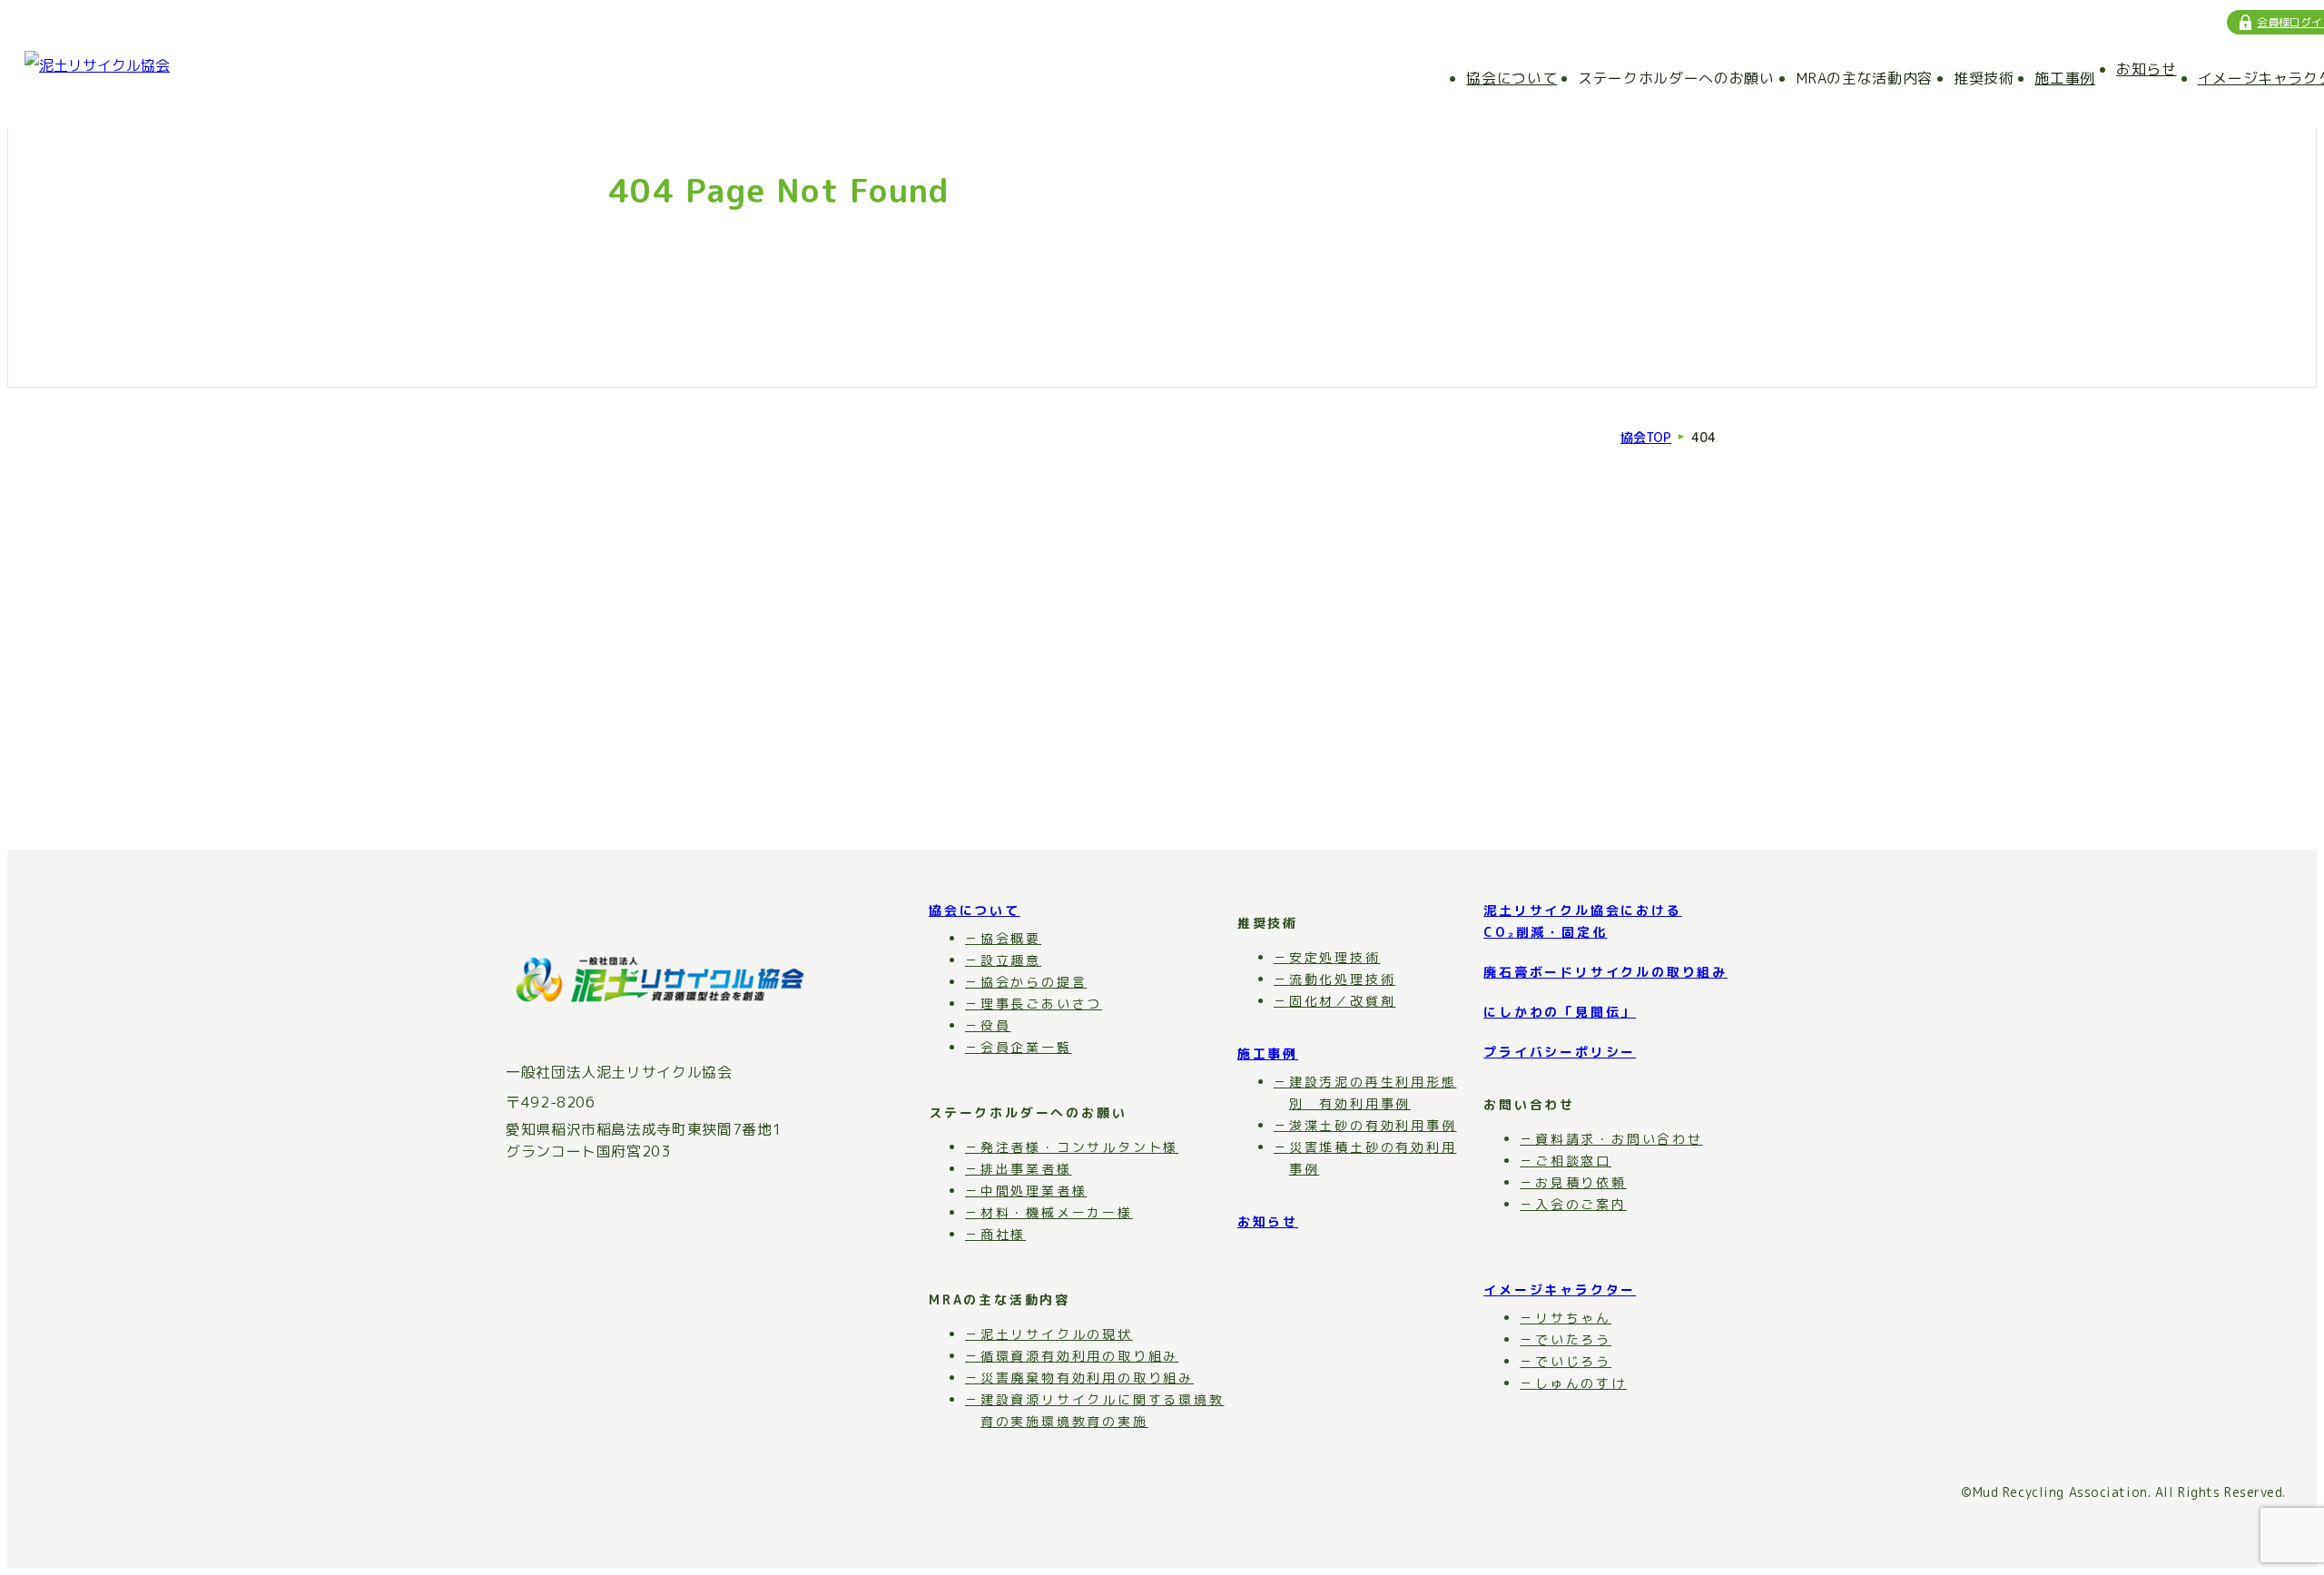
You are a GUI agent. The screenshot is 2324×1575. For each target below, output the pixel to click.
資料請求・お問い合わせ (1619, 1139)
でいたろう (1573, 1339)
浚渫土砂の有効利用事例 (1373, 1125)
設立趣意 (1011, 960)
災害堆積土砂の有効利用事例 (1373, 1158)
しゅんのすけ (1581, 1383)
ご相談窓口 (1573, 1161)
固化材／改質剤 (1342, 1001)
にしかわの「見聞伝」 (1560, 1012)
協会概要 (1011, 938)
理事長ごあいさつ (1041, 1004)
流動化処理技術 (1342, 979)
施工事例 (2065, 78)
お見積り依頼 (1581, 1182)
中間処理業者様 (1034, 1191)
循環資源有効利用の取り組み (1079, 1356)
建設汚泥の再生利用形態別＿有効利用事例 (1373, 1093)
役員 (995, 1025)
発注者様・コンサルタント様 (1079, 1147)
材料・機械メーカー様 (1057, 1212)
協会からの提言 (1034, 982)
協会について (1512, 78)
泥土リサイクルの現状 (1057, 1334)
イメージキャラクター (1560, 1290)
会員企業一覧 (1026, 1047)
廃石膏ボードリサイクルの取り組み (1605, 972)
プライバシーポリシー (1560, 1052)
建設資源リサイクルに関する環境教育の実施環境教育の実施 (1103, 1410)
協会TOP (1646, 438)
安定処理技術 (1335, 957)
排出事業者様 (1026, 1169)
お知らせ (2147, 69)
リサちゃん (1573, 1318)
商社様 (1003, 1234)
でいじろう (1573, 1361)
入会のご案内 (1581, 1204)
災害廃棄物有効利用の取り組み (1087, 1378)
